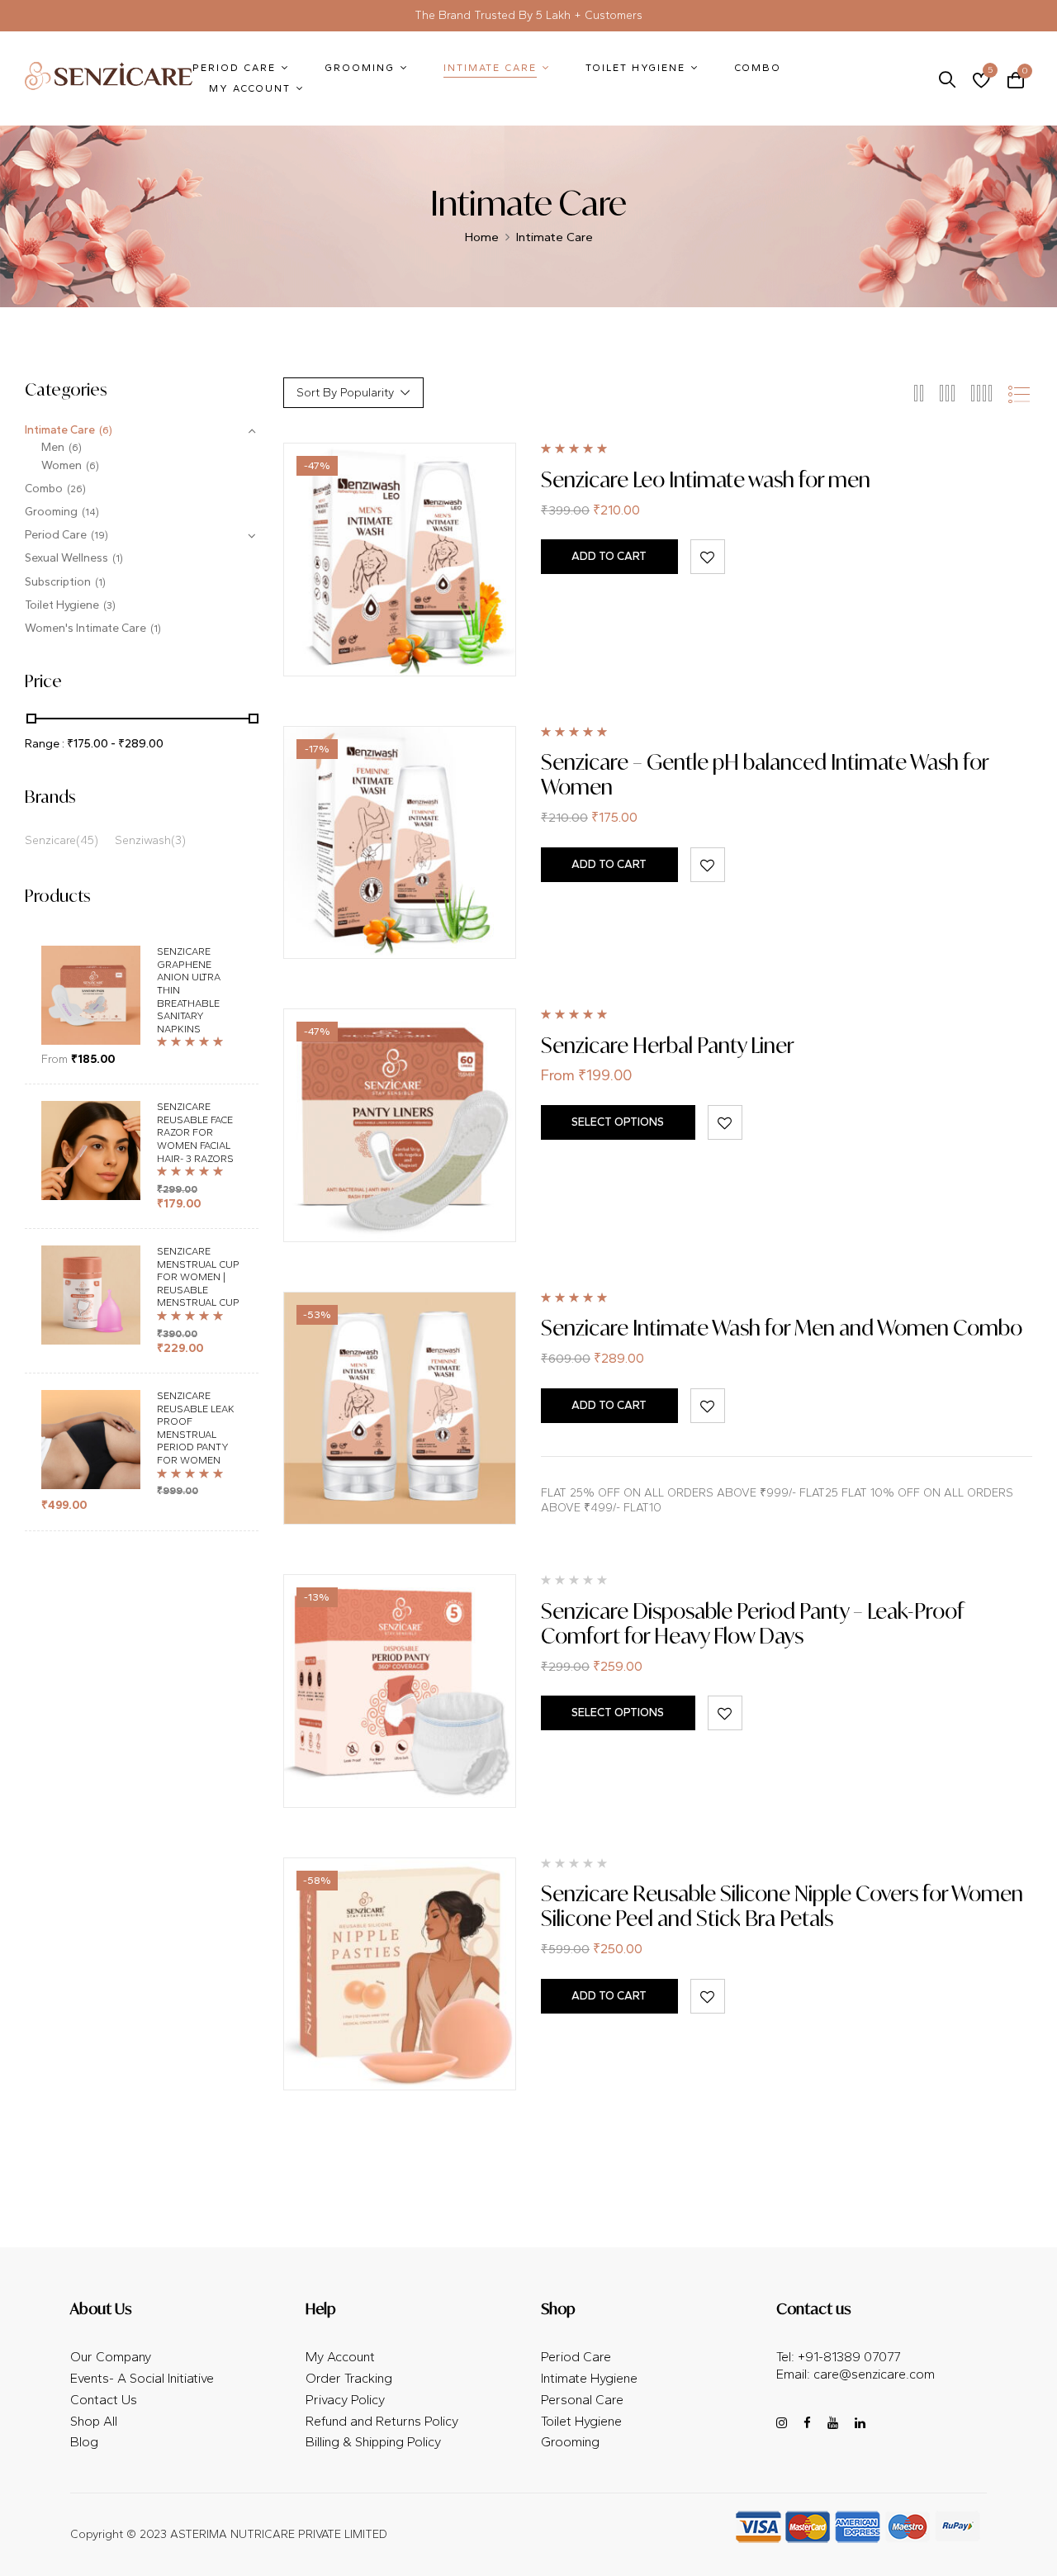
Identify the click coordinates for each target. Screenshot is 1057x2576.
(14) (90, 512)
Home (482, 237)
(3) (109, 605)
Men (53, 447)
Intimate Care (60, 430)
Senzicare (50, 840)
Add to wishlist (708, 557)
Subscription (58, 582)
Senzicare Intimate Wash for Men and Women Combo (782, 1328)
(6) (106, 430)
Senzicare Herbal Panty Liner (668, 1045)
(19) (100, 535)
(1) (118, 558)
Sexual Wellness (66, 558)
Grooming (51, 512)
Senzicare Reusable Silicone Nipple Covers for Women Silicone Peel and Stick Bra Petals (782, 1906)
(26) (76, 489)
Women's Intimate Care (85, 628)
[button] (1016, 78)
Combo (44, 489)
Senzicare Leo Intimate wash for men (706, 479)
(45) (87, 840)
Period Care (56, 535)
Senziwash (143, 840)
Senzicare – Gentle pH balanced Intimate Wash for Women (765, 774)
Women (62, 465)
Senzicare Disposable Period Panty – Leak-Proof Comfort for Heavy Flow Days (752, 1623)
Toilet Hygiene (62, 605)
